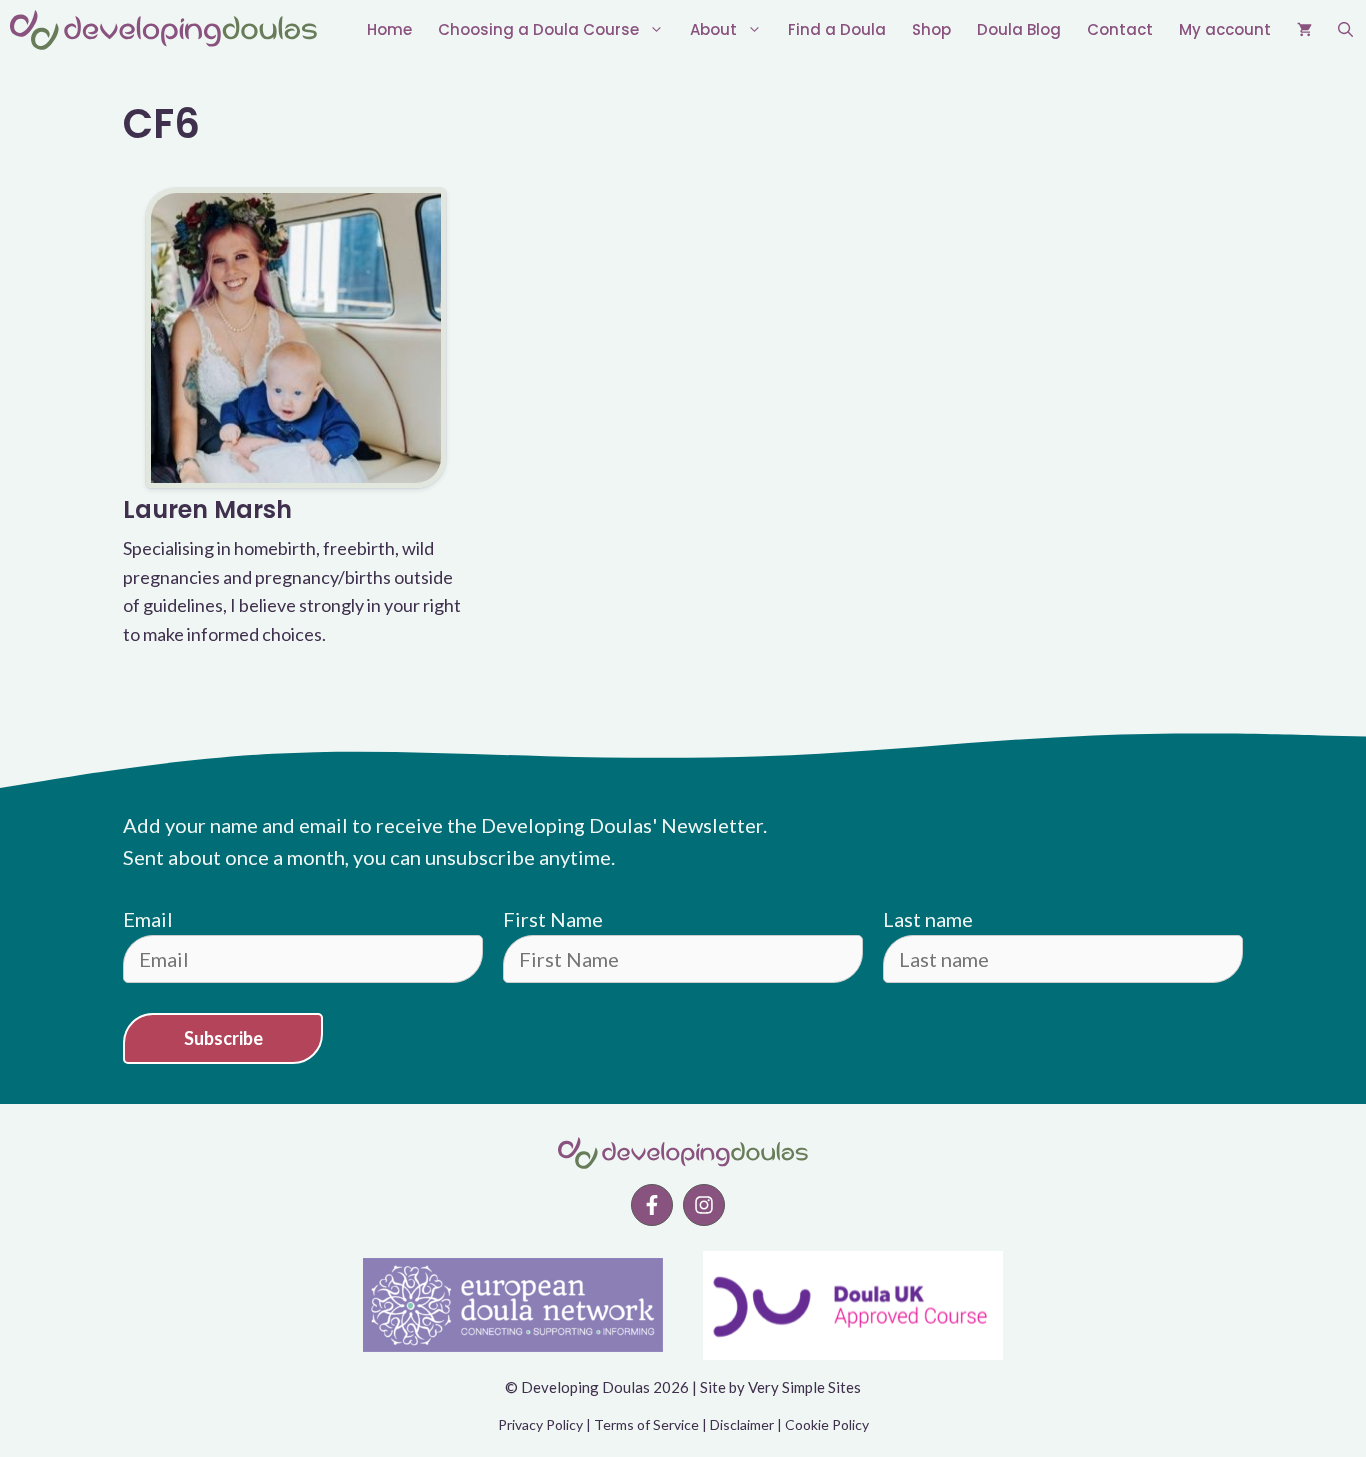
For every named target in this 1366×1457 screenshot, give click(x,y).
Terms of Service (646, 1424)
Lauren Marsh (207, 509)
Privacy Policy (540, 1424)
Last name (928, 919)
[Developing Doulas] (163, 30)
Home (389, 29)
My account (1225, 29)
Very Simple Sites (804, 1387)
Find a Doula (837, 29)
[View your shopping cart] (1304, 30)
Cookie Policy (827, 1424)
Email (148, 919)
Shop (931, 29)
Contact (1120, 29)
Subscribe (223, 1038)
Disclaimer (742, 1424)
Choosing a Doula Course (538, 29)
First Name (553, 919)
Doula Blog (1019, 29)
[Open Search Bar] (1345, 30)
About (713, 29)
